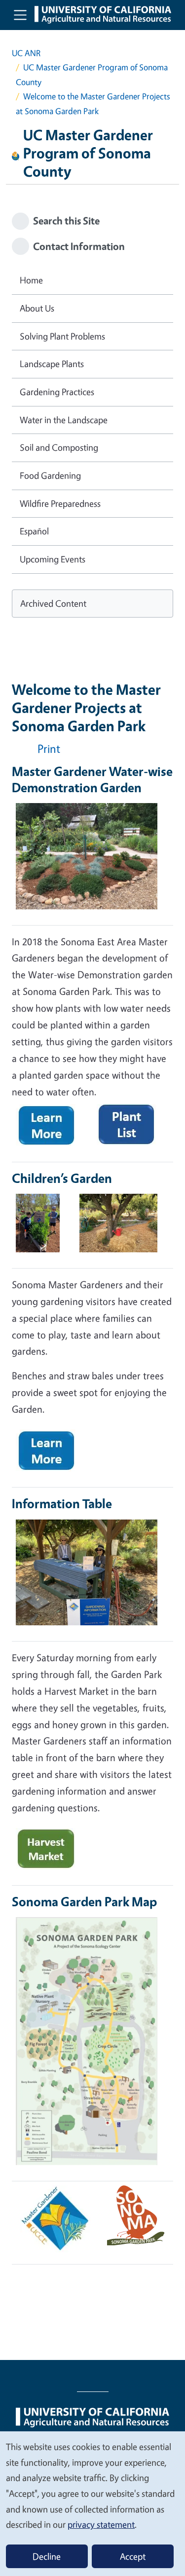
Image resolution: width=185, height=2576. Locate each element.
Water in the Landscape (64, 420)
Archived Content (53, 603)
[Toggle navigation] (20, 15)
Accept (133, 2556)
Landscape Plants (52, 364)
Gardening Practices (57, 392)
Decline (47, 2556)
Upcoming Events (53, 559)
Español (34, 531)
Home (31, 280)
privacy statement (101, 2524)
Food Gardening (50, 475)
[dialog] (92, 2503)
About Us (37, 308)
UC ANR (26, 53)
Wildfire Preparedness (60, 503)
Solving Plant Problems (62, 336)
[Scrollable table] (92, 866)
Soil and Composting (59, 447)
